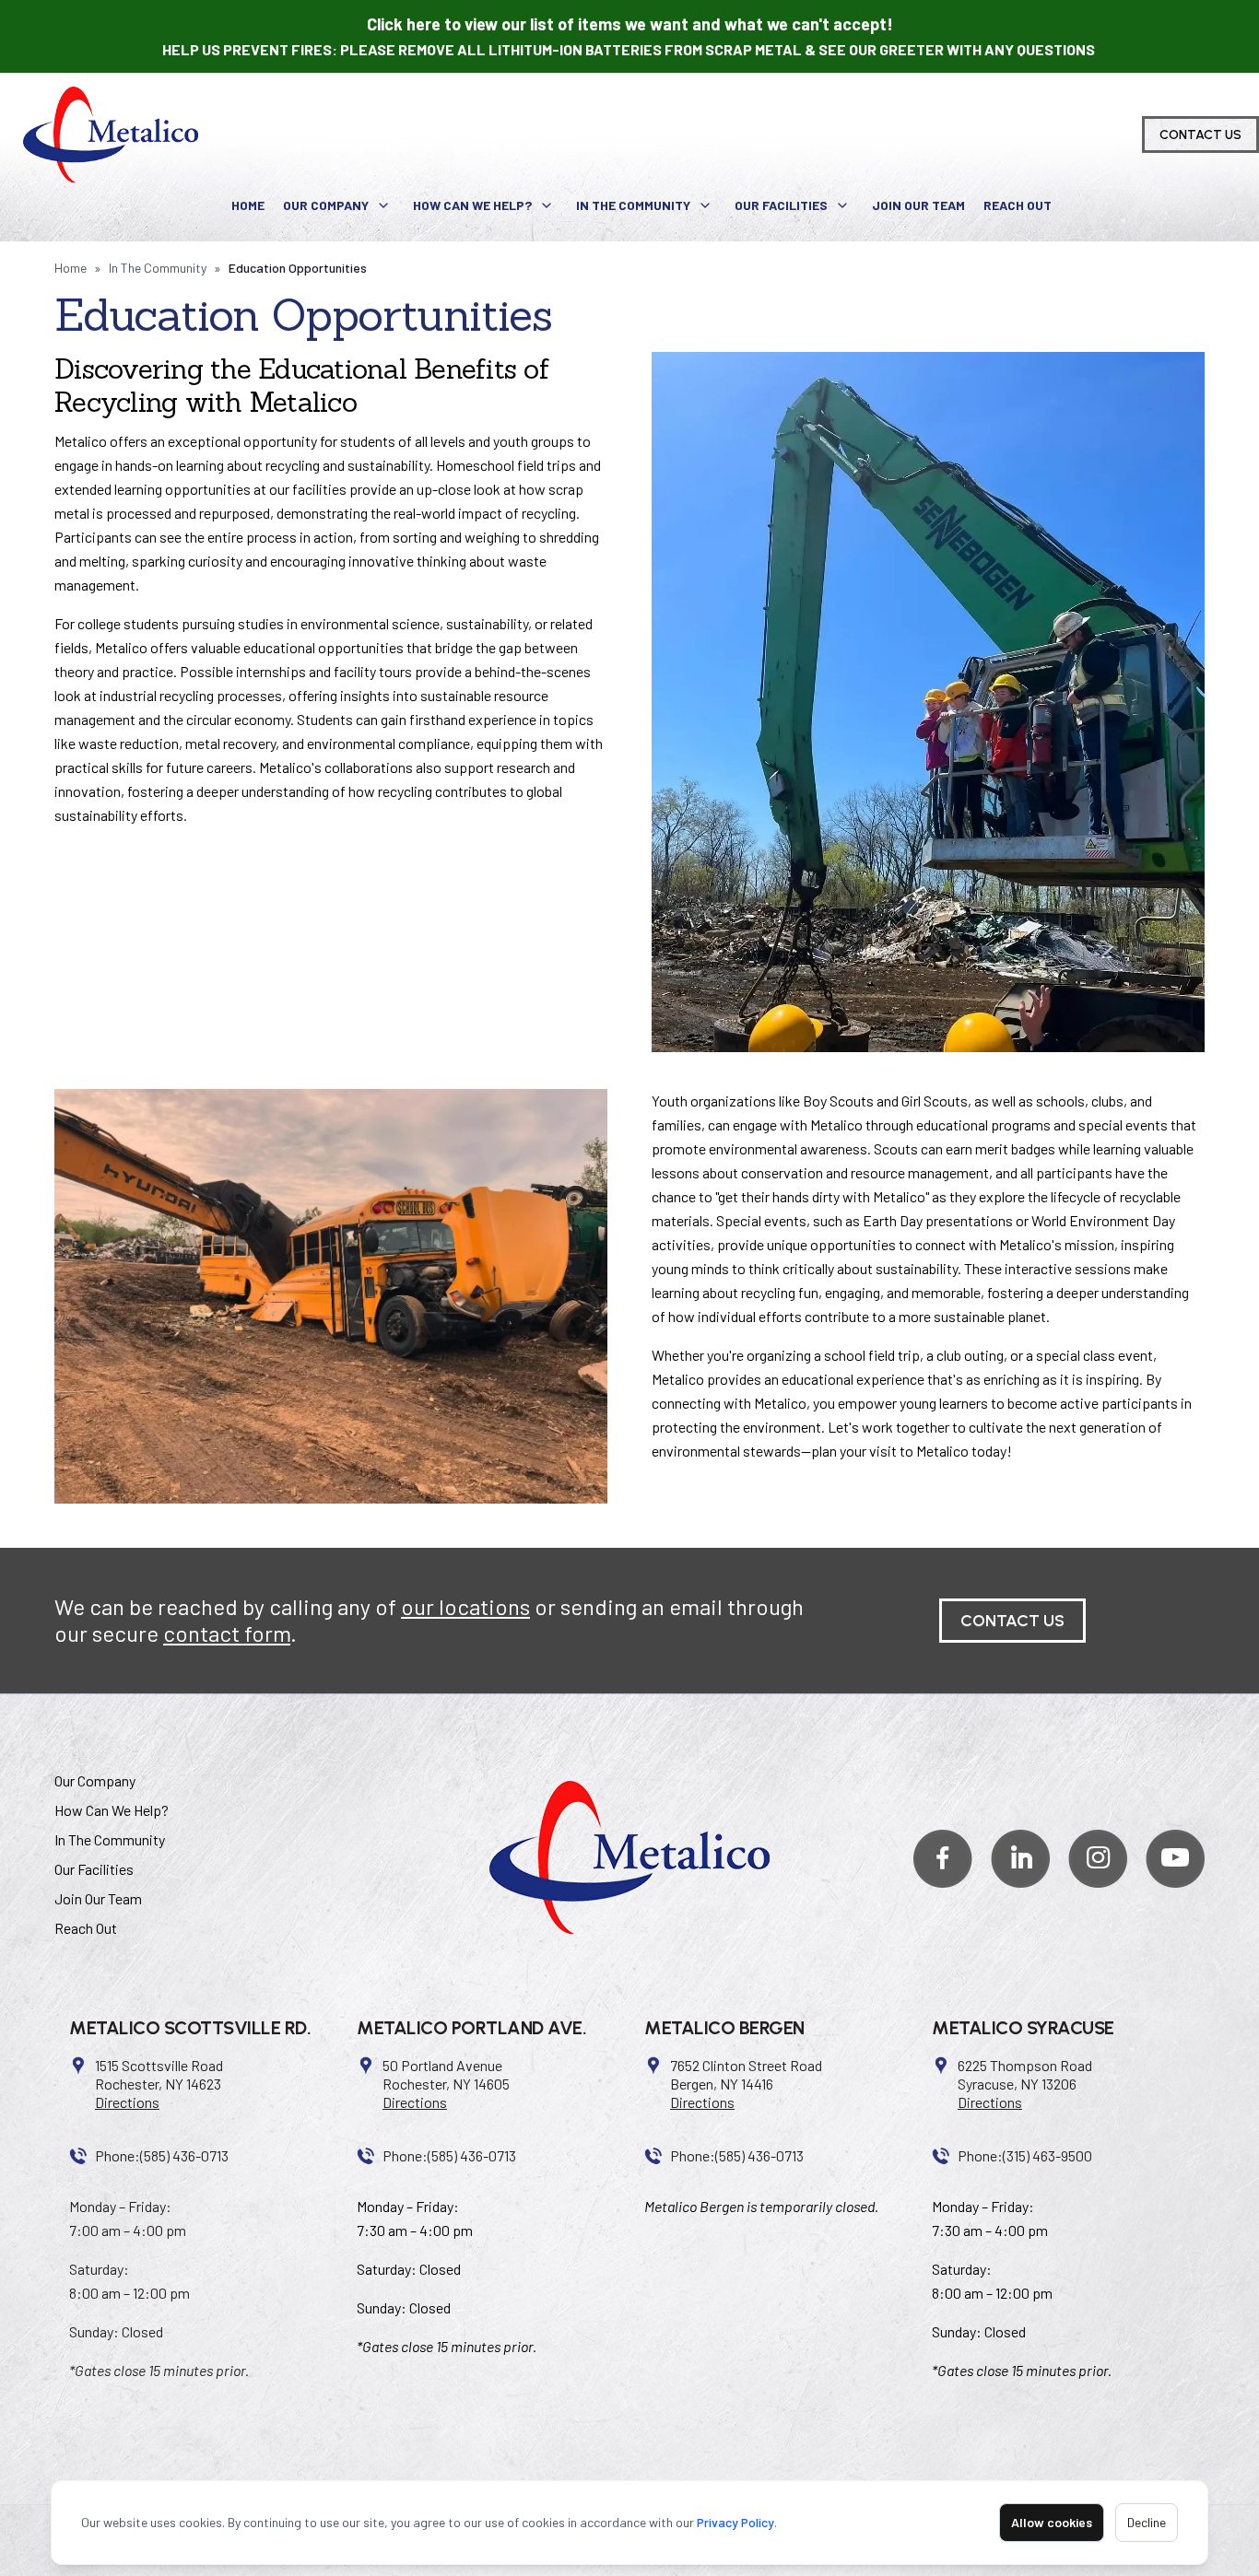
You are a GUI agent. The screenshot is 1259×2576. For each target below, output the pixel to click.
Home (248, 205)
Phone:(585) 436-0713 (162, 2155)
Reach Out (1018, 205)
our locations (465, 1606)
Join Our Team (918, 205)
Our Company (326, 205)
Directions (127, 2102)
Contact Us (1200, 135)
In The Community (633, 205)
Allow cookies (1052, 2522)
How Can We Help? (472, 205)
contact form (227, 1633)
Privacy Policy (735, 2522)
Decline (1147, 2522)
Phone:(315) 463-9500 (1025, 2155)
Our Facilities (781, 205)
